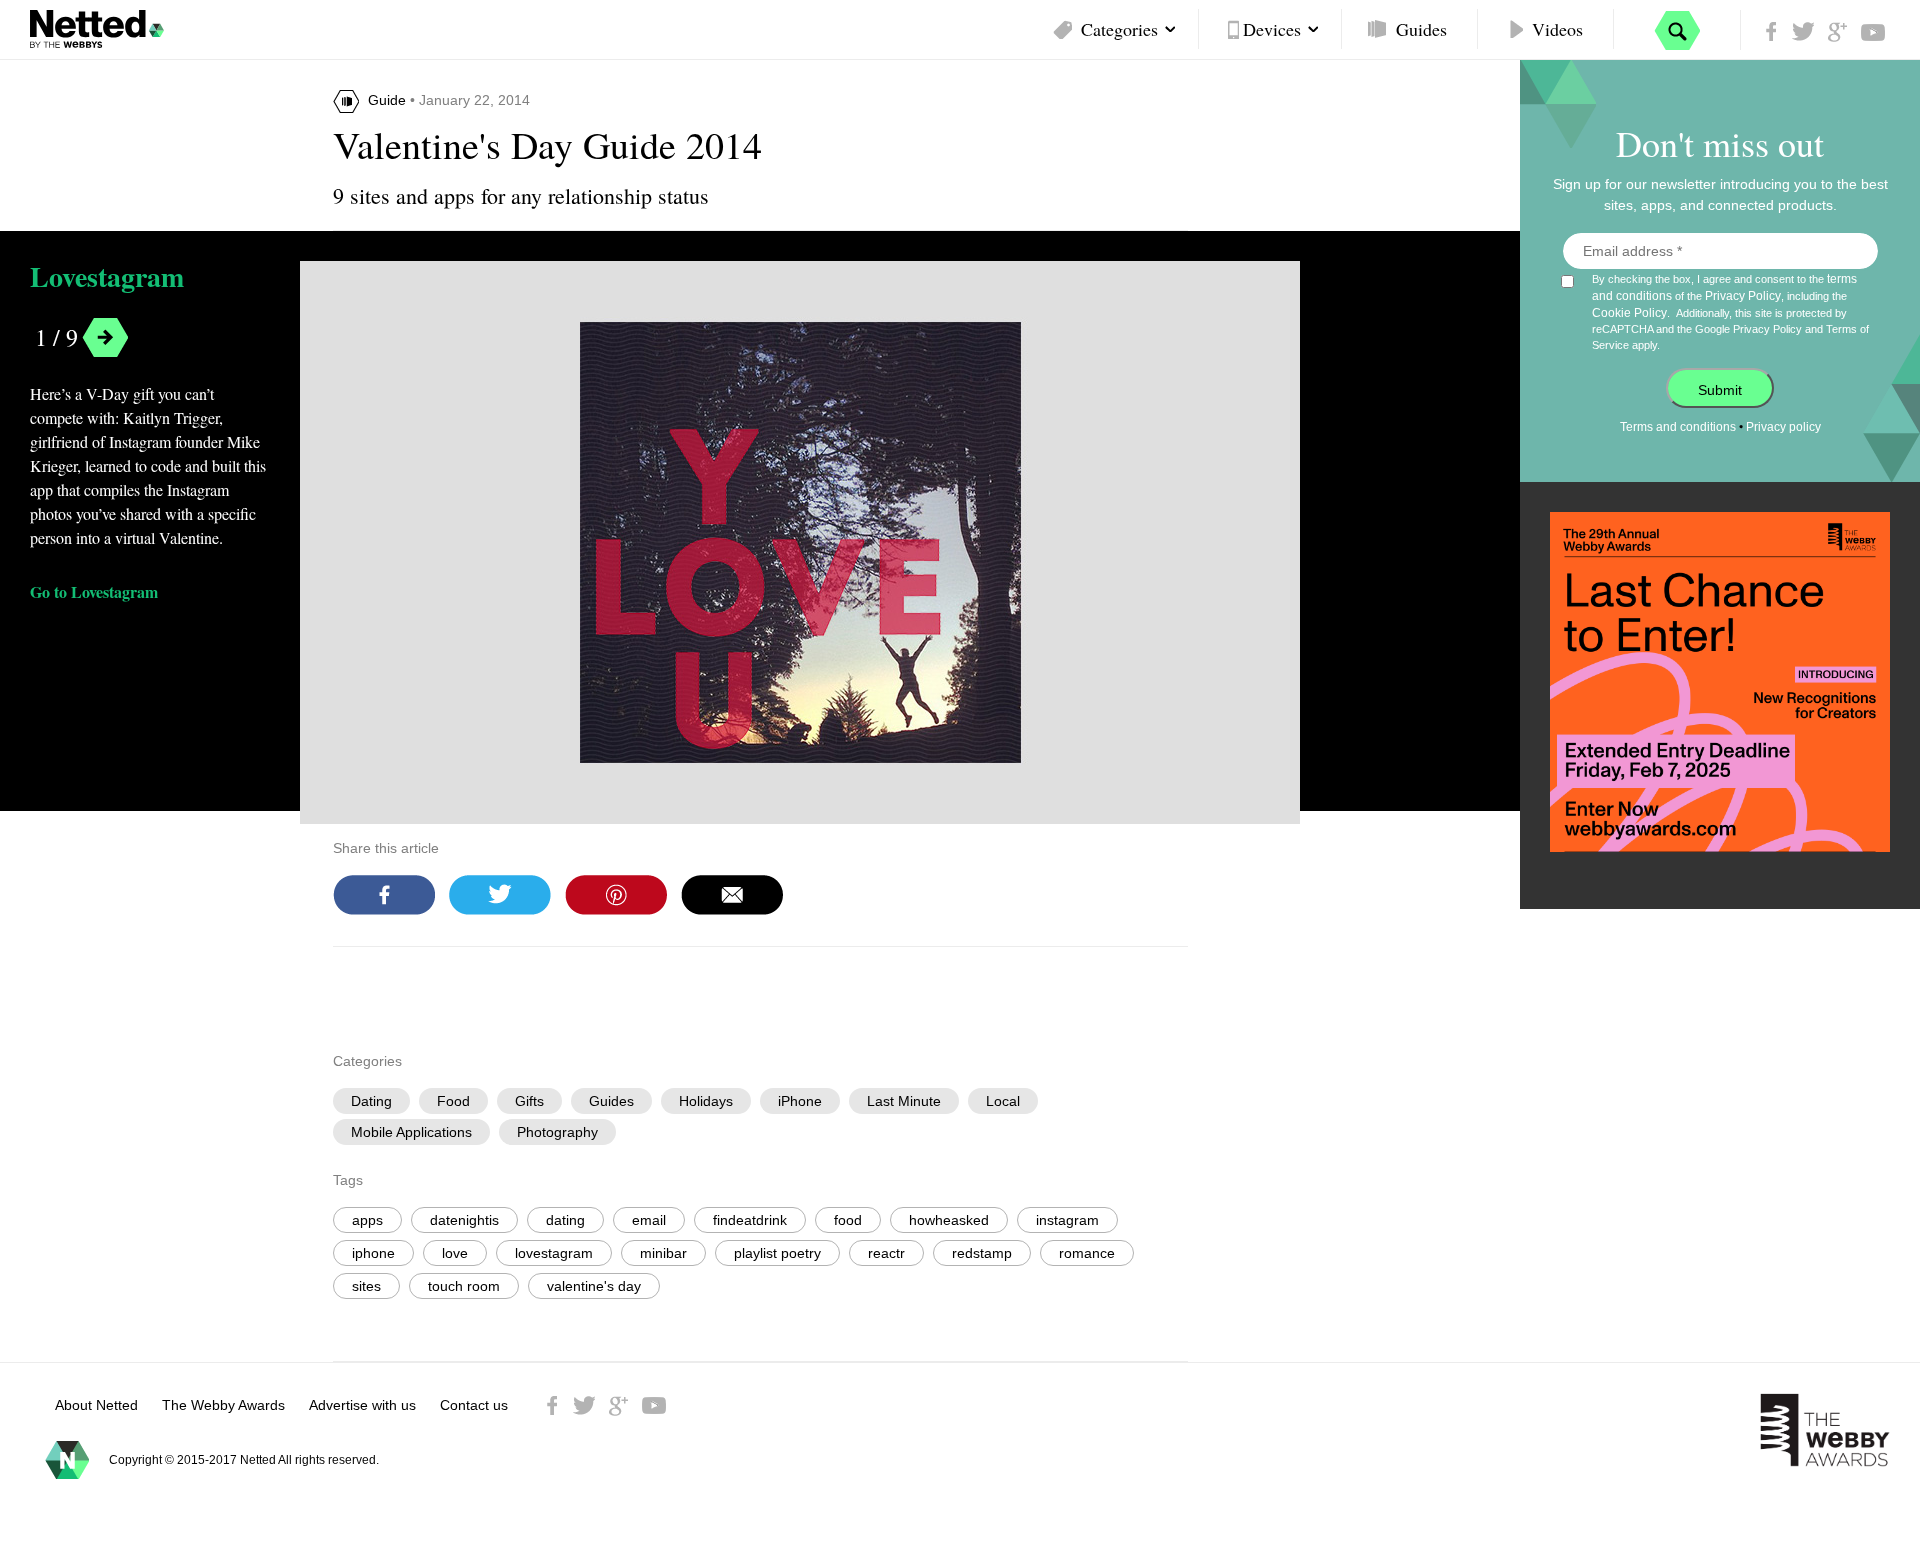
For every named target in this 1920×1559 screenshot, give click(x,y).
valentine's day (594, 1286)
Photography (557, 1132)
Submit (1720, 390)
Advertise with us (362, 1405)
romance (1087, 1253)
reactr (886, 1253)
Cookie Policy (1629, 313)
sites (366, 1286)
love (455, 1253)
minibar (663, 1253)
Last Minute (904, 1101)
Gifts (529, 1101)
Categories (1119, 29)
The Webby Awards (223, 1405)
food (848, 1220)
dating (565, 1220)
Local (1003, 1101)
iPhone (800, 1101)
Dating (371, 1101)
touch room (464, 1286)
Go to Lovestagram (94, 591)
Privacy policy (1783, 427)
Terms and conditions (1678, 427)
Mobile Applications (411, 1132)
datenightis (464, 1220)
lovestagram (554, 1253)
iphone (373, 1253)
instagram (1067, 1220)
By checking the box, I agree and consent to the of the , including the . (1730, 311)
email (649, 1220)
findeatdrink (750, 1220)
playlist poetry (777, 1253)
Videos (1557, 29)
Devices (1272, 29)
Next (105, 337)
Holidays (706, 1101)
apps (367, 1220)
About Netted (96, 1405)
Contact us (474, 1405)
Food (453, 1101)
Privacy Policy (1743, 296)
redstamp (982, 1253)
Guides (1421, 29)
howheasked (949, 1220)
